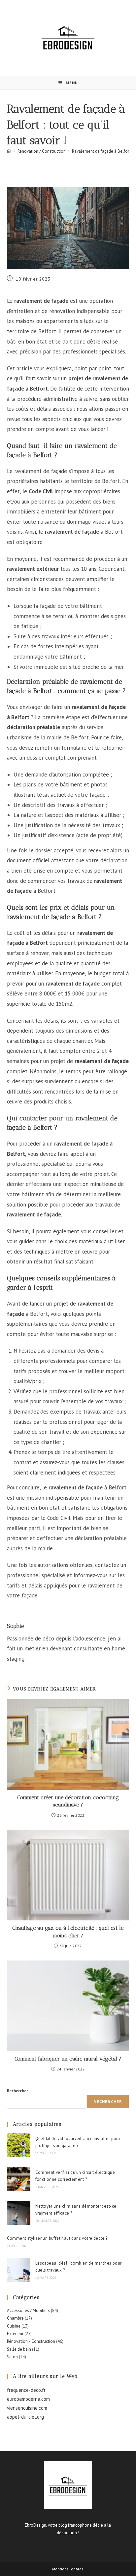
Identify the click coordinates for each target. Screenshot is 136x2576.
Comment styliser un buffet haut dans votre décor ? (57, 2238)
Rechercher (17, 2091)
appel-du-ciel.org (25, 2417)
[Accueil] (9, 151)
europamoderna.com (28, 2399)
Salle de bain (19, 2349)
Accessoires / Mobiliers (28, 2310)
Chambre (15, 2318)
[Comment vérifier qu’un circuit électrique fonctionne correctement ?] (19, 2179)
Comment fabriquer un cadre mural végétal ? (68, 2059)
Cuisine (14, 2326)
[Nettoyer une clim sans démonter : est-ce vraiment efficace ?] (19, 2213)
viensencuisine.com (27, 2408)
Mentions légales (68, 2569)
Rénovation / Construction (31, 2341)
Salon (12, 2357)
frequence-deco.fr (26, 2390)
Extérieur (15, 2334)
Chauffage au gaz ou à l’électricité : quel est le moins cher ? (68, 1932)
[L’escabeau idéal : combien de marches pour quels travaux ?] (19, 2270)
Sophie (16, 1626)
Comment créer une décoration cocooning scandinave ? (68, 1801)
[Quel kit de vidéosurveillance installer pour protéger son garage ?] (19, 2145)
